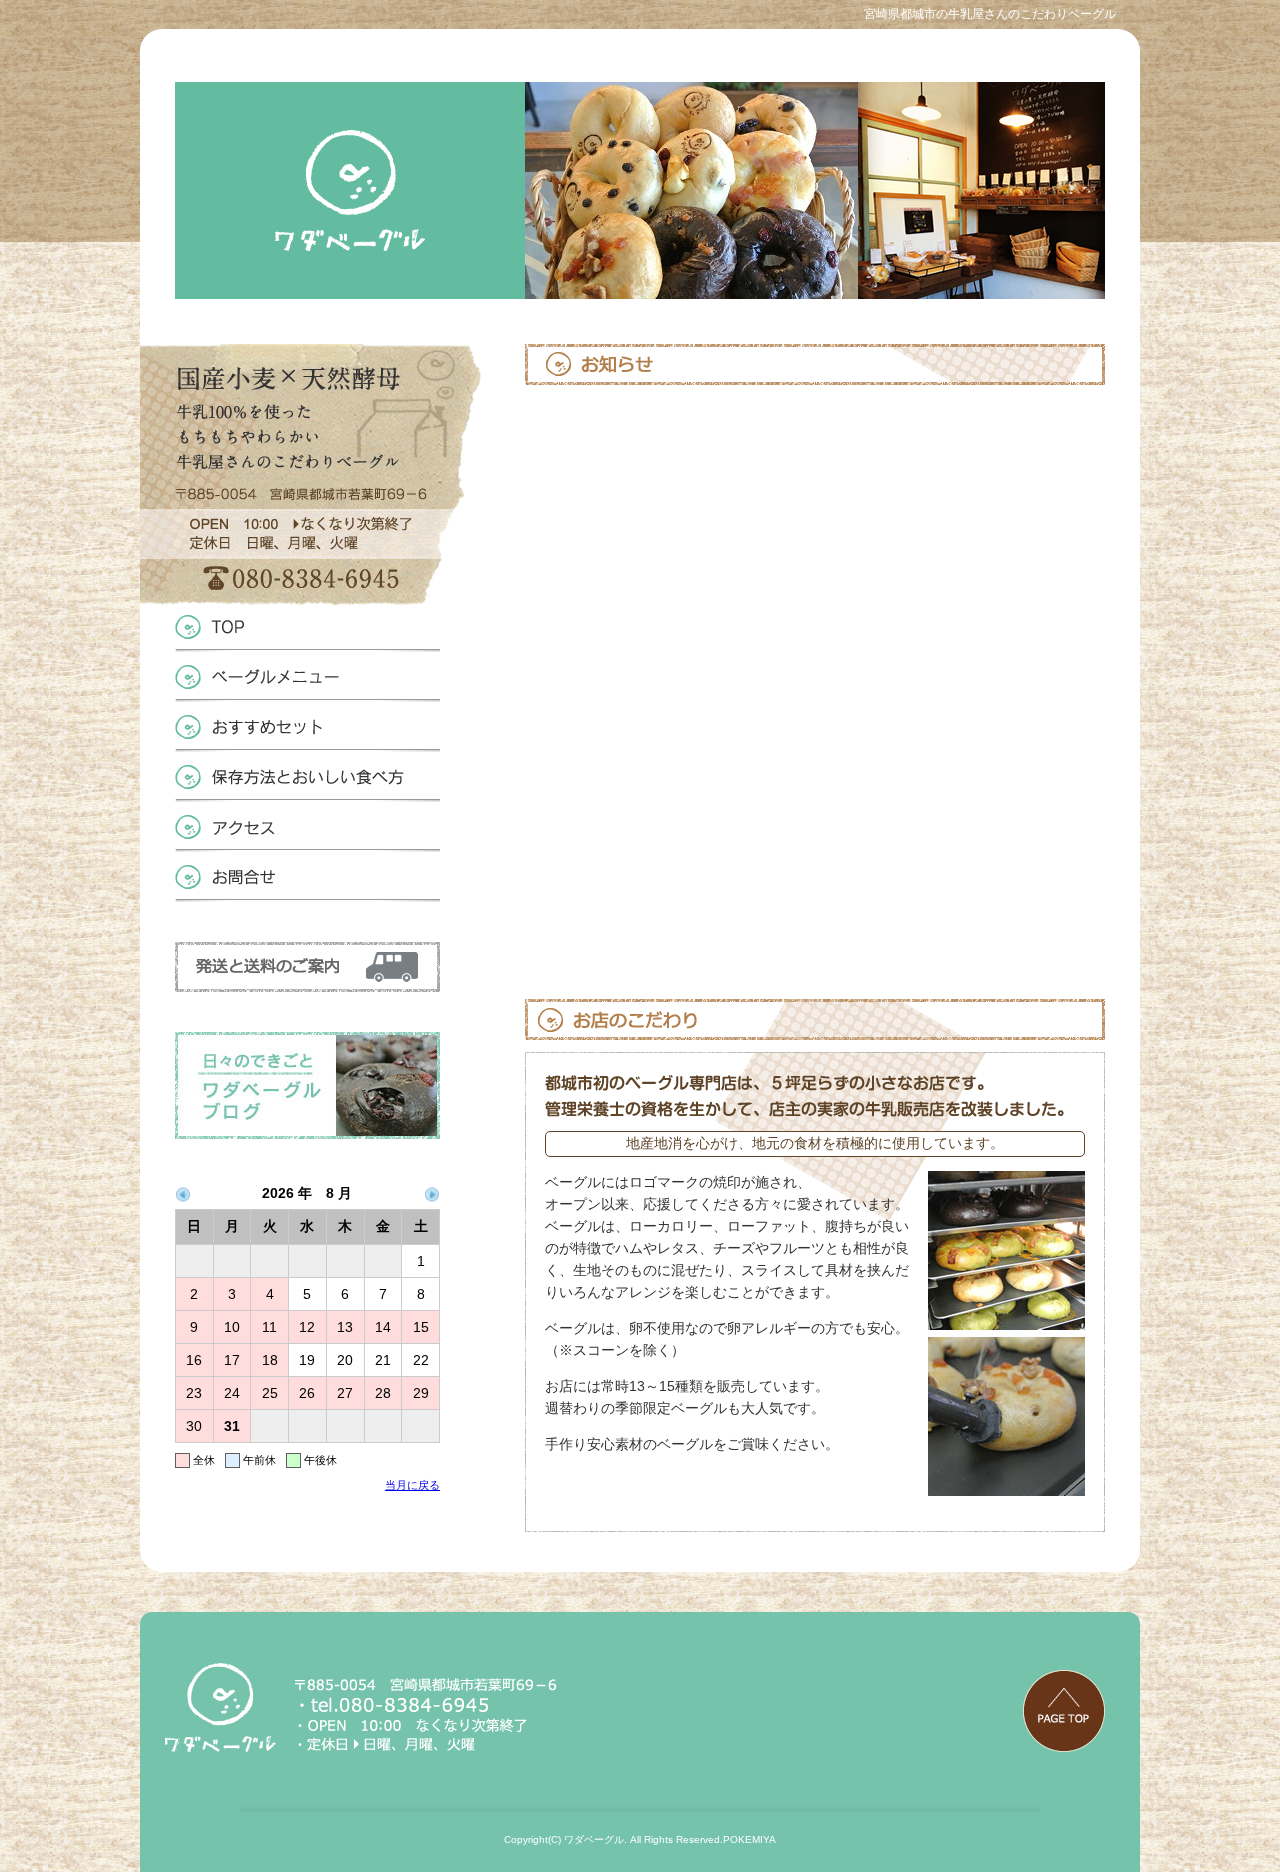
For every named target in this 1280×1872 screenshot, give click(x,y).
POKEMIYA (749, 1839)
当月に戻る (412, 1485)
